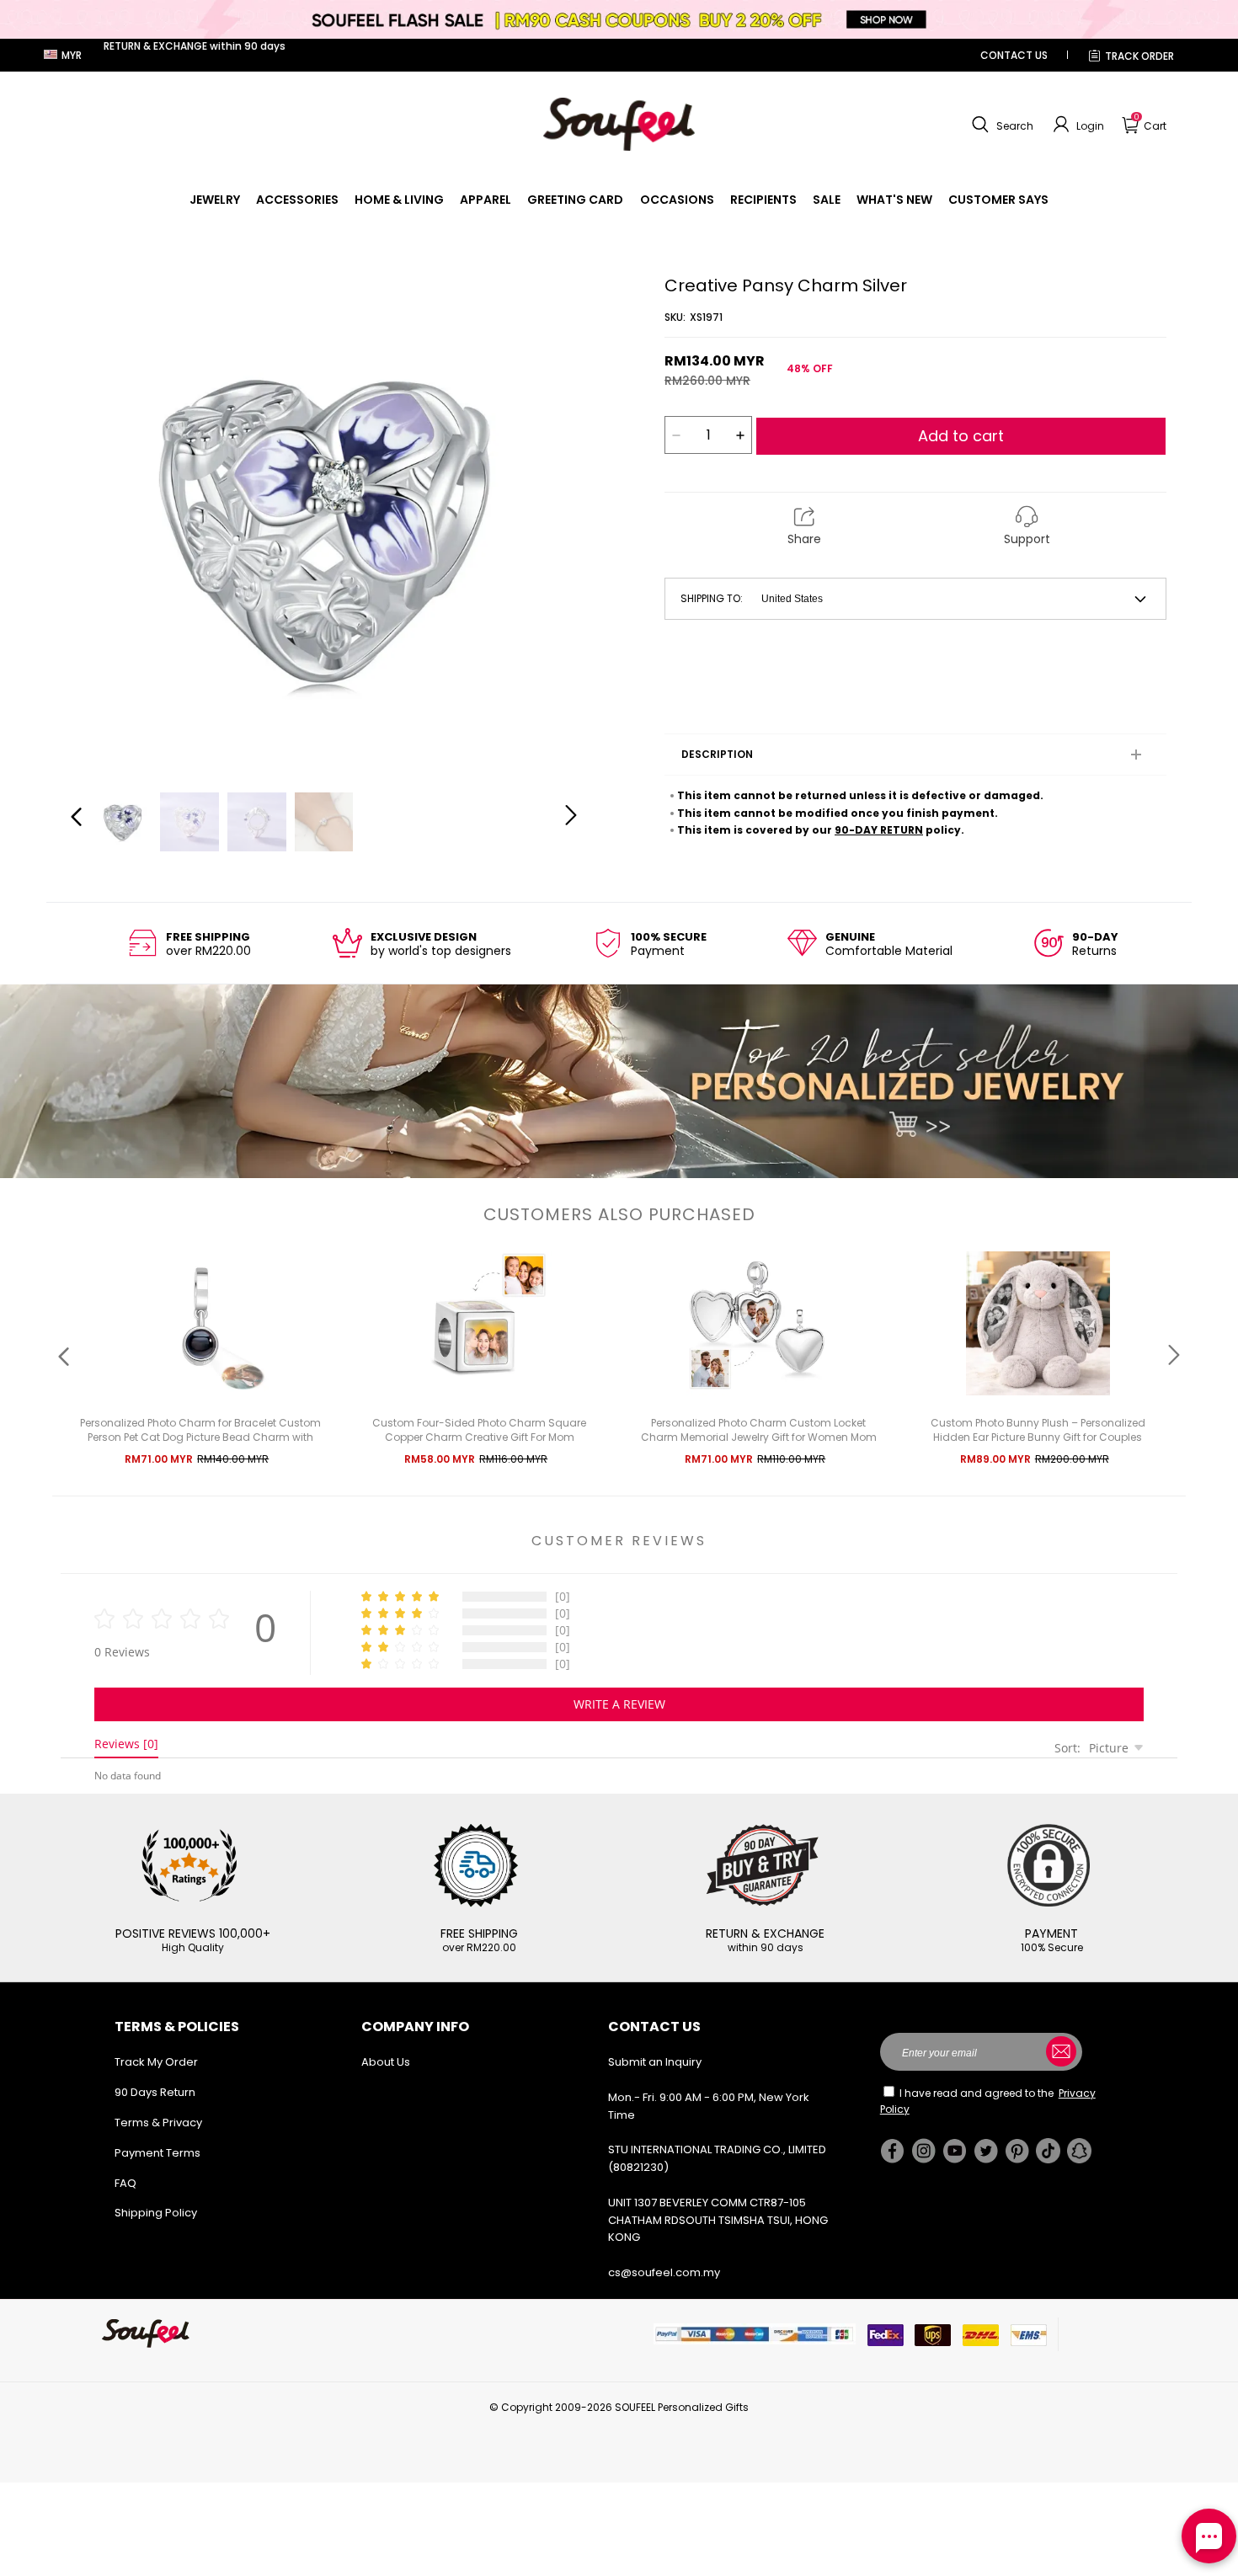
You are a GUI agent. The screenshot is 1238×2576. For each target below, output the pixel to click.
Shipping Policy (156, 2213)
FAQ (125, 2183)
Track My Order (156, 2062)
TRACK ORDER (1139, 56)
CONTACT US (1014, 55)
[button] (1001, 125)
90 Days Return (155, 2092)
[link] (215, 200)
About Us (386, 2062)
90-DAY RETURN (879, 830)
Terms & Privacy (158, 2123)
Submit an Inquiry (655, 2062)
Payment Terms (157, 2153)
